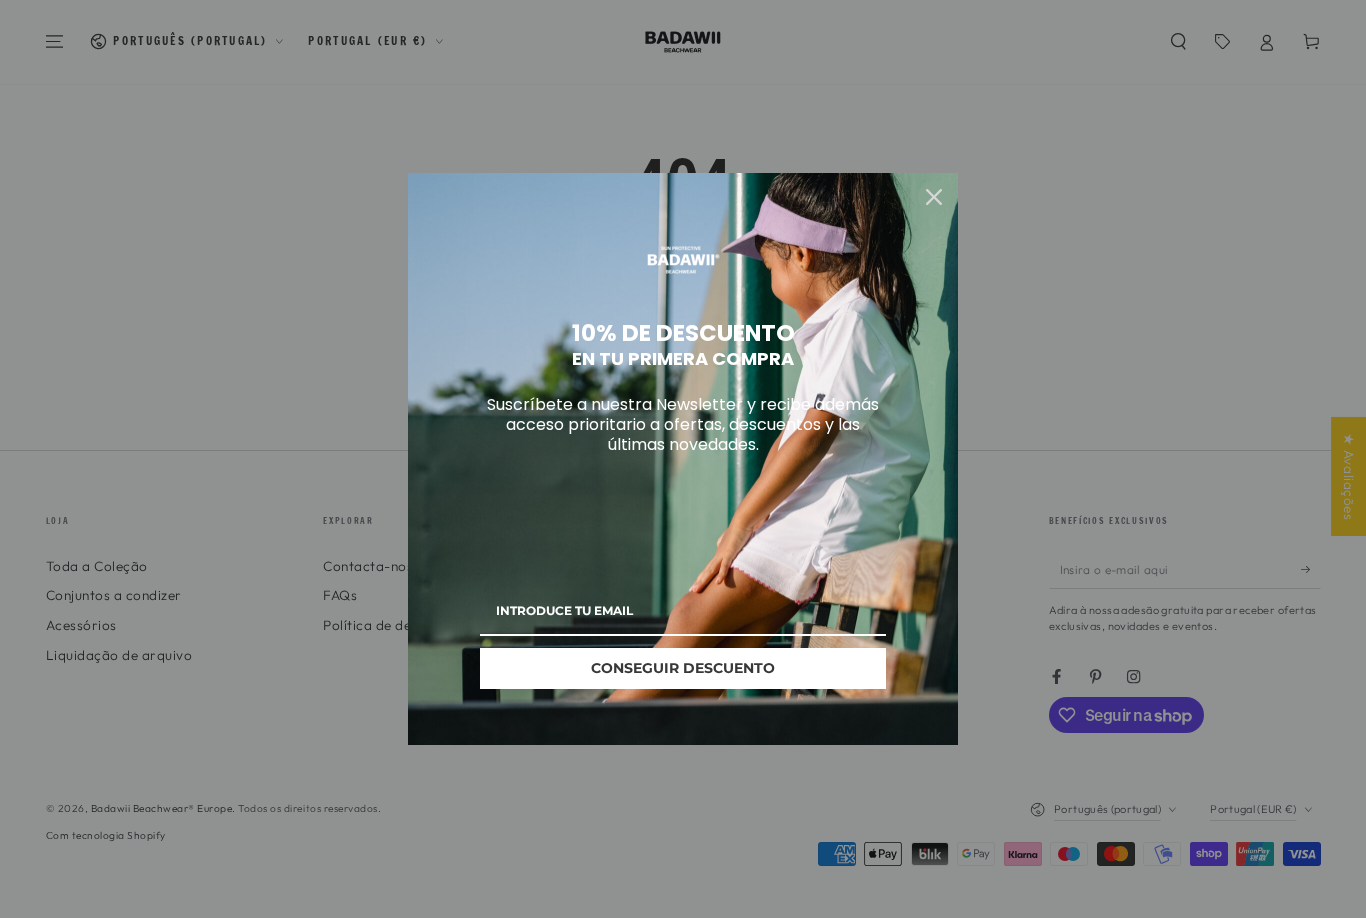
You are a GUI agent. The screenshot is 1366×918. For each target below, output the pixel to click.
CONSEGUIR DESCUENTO (683, 668)
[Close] (934, 197)
